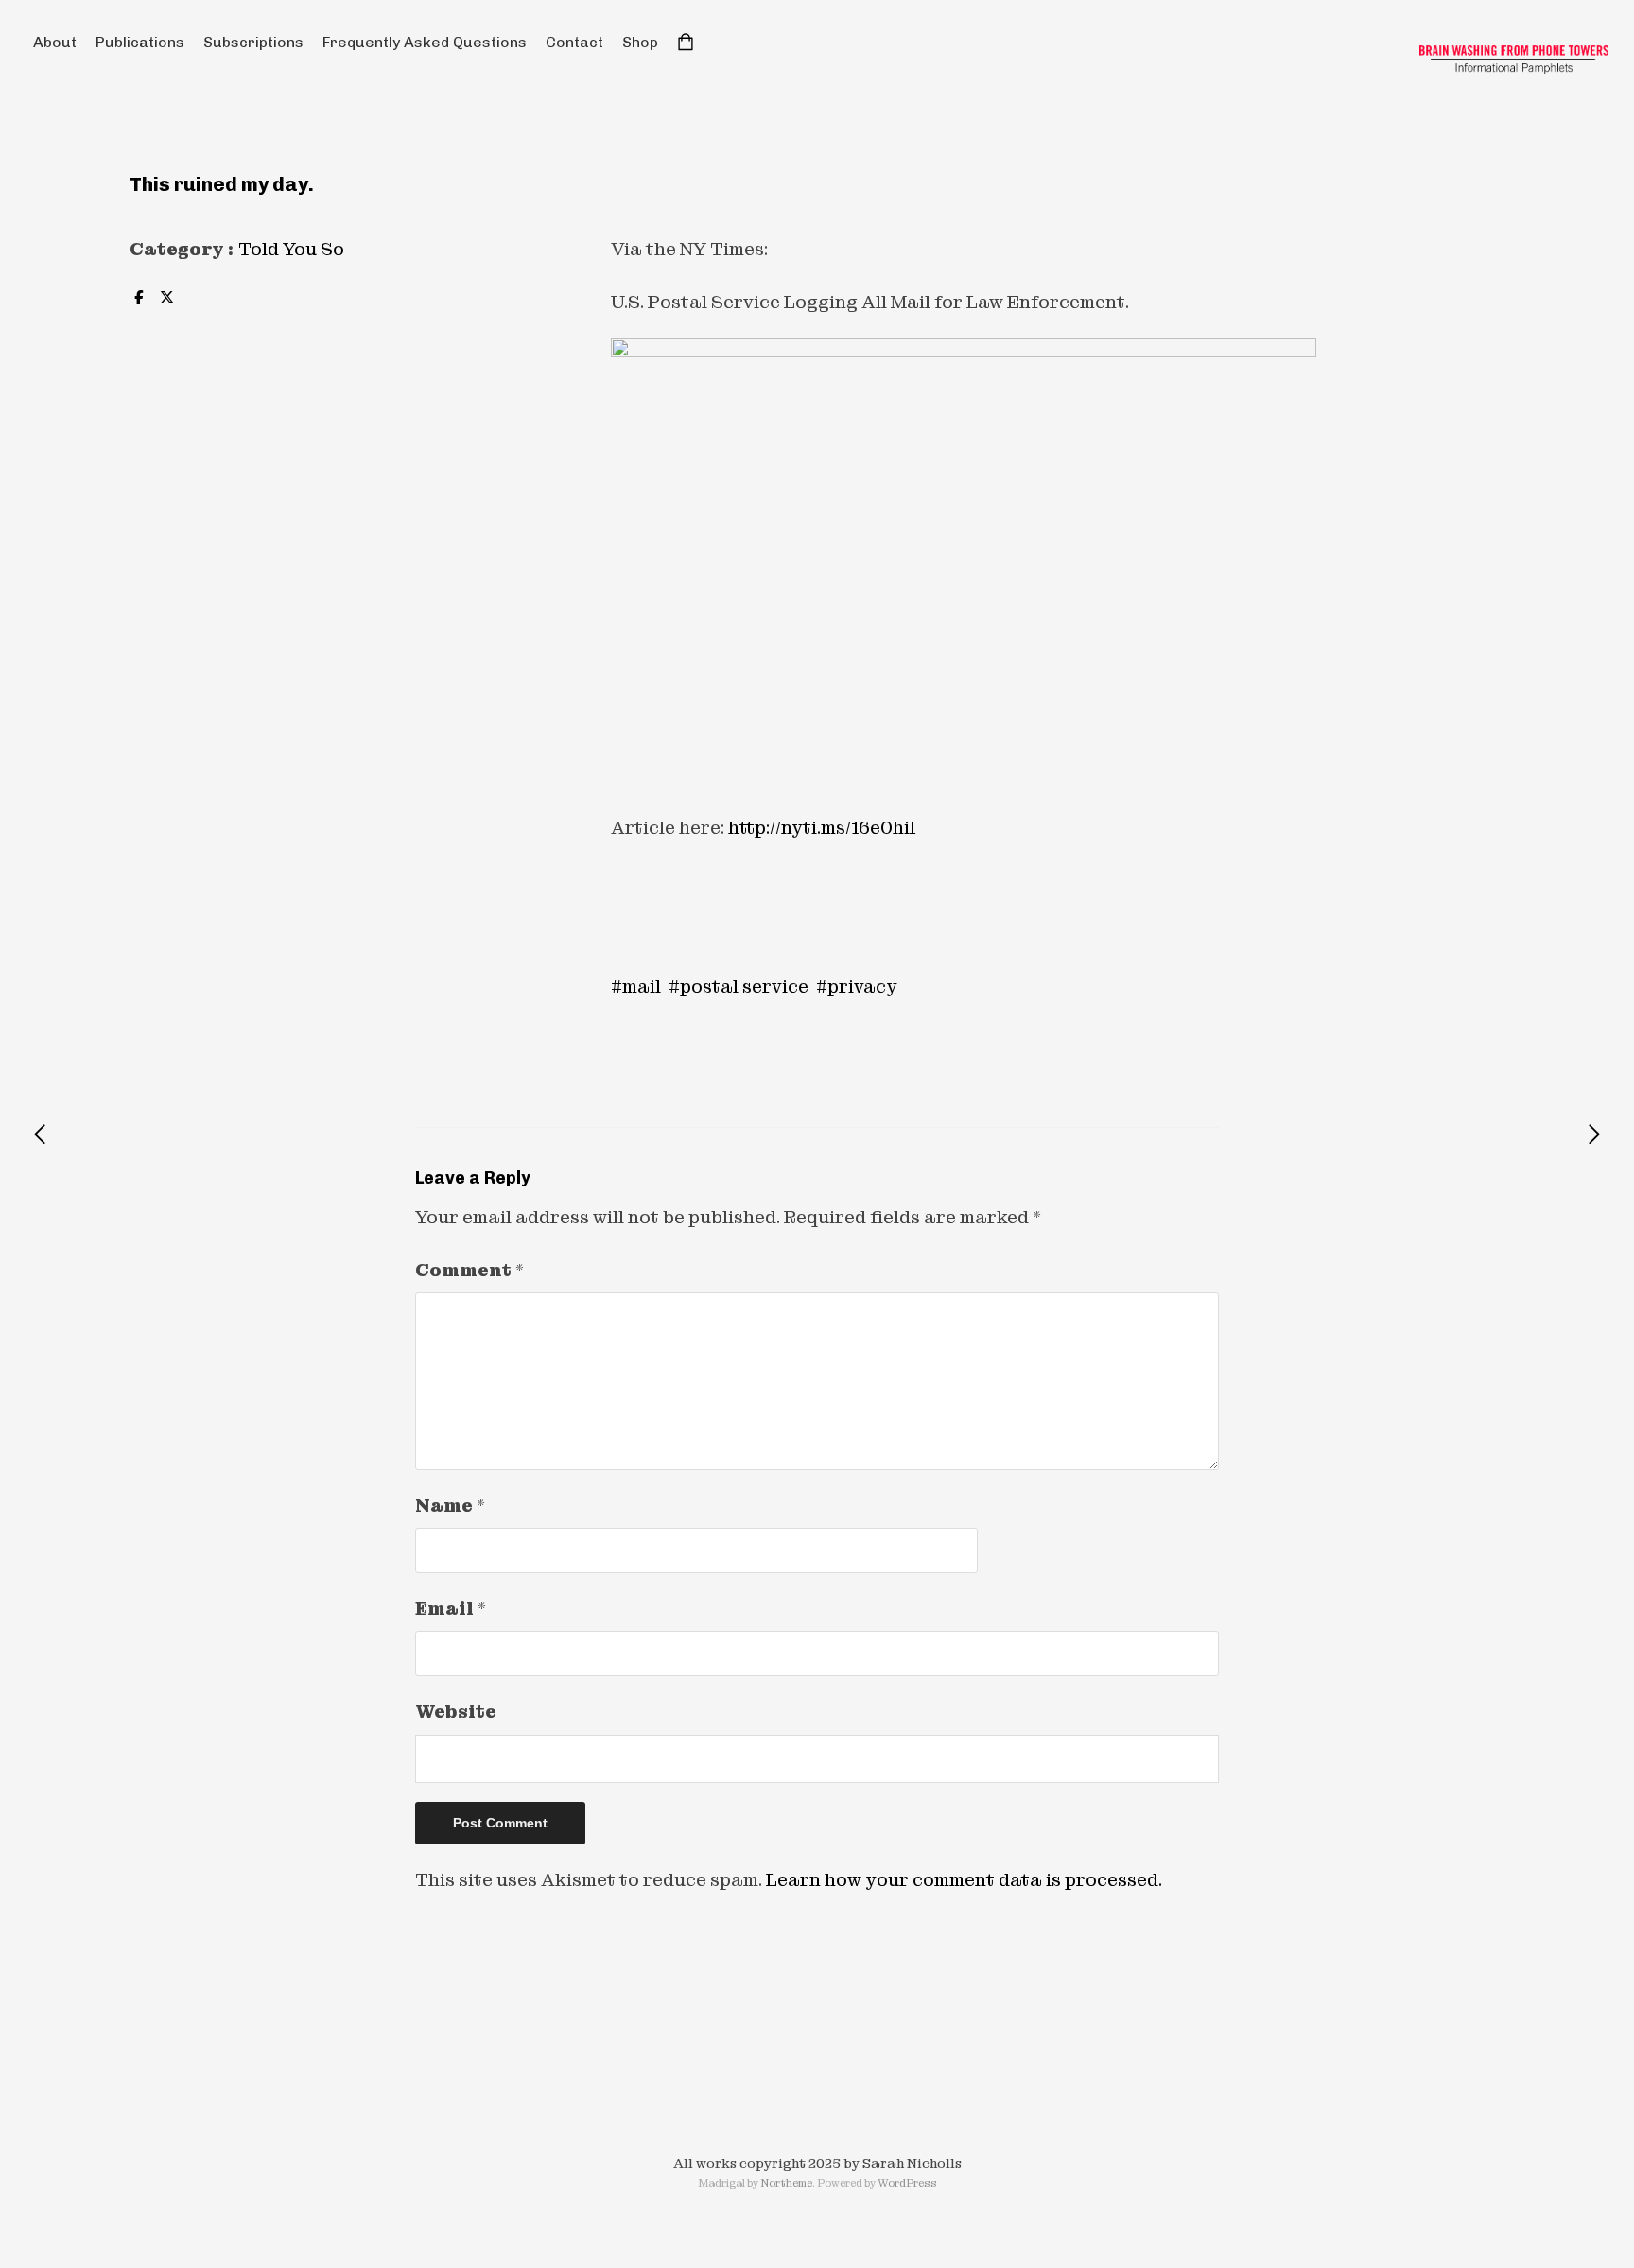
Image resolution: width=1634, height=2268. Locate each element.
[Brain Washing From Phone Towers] (1514, 60)
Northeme (786, 2183)
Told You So (291, 249)
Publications (140, 42)
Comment (469, 1270)
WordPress (907, 2183)
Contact (574, 42)
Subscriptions (253, 42)
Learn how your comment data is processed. (964, 1880)
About (55, 42)
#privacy (857, 987)
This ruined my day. (222, 184)
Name (450, 1506)
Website (456, 1712)
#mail (636, 987)
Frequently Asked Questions (425, 42)
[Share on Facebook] (138, 298)
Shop (640, 42)
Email (451, 1609)
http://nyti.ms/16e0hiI (822, 828)
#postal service (739, 987)
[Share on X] (166, 298)
